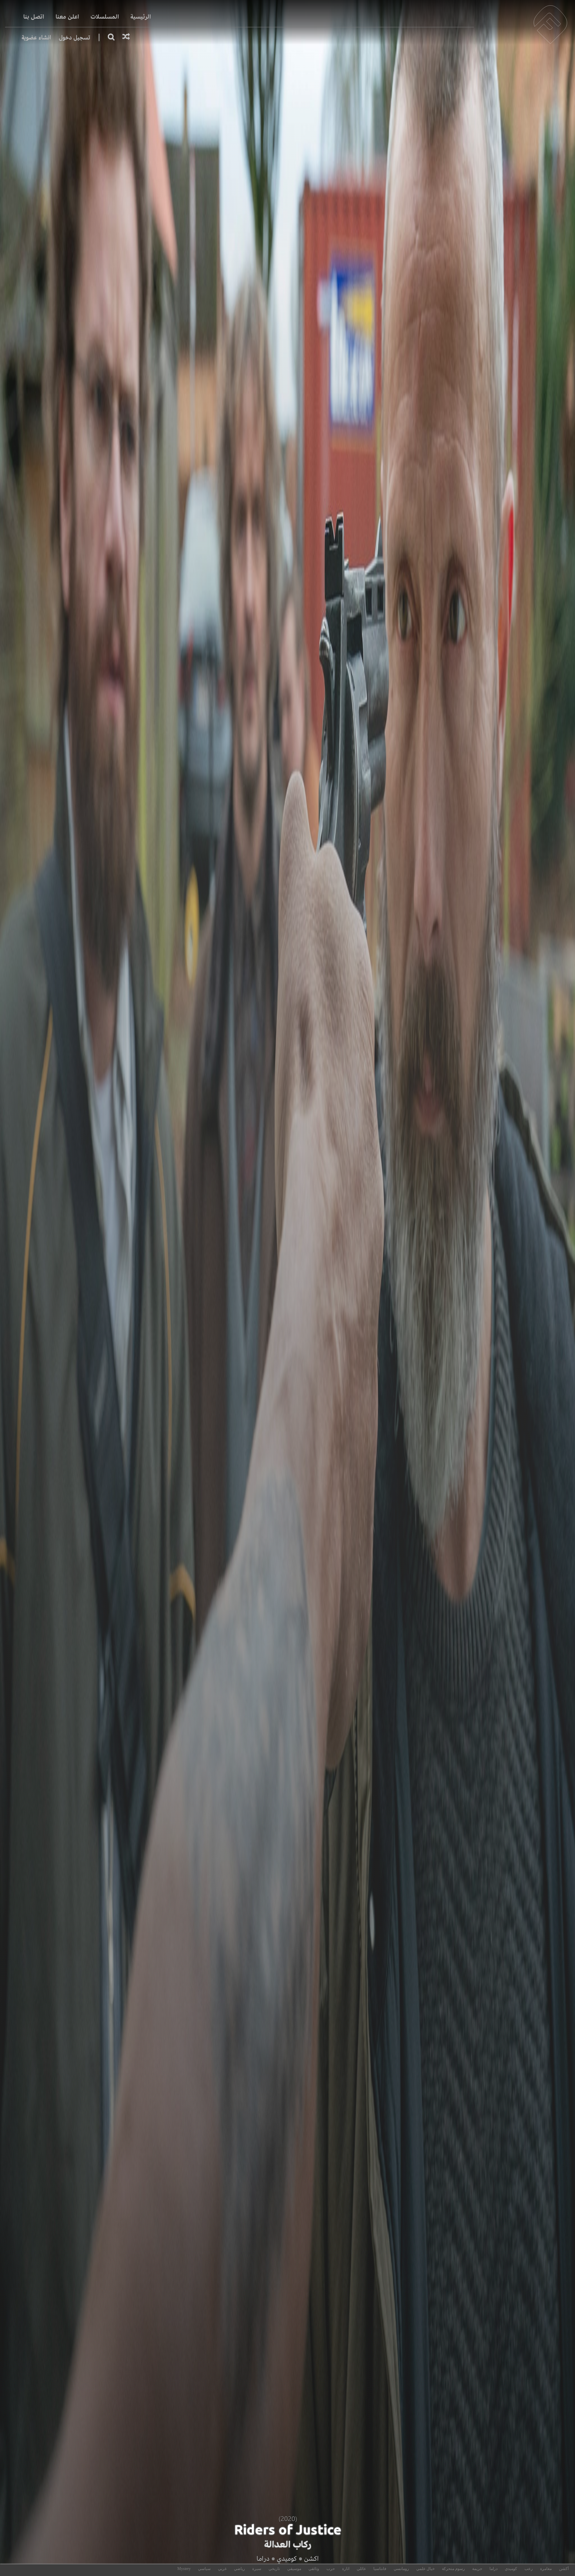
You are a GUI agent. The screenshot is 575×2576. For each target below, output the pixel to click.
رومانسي (401, 2569)
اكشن (311, 2559)
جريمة (477, 2569)
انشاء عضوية (36, 37)
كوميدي (287, 2559)
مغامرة (546, 2569)
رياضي (239, 2569)
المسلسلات (105, 17)
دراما (263, 2559)
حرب (331, 2569)
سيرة (257, 2569)
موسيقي (294, 2569)
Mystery (184, 2569)
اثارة (346, 2569)
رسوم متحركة (453, 2569)
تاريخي (274, 2569)
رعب (529, 2569)
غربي (222, 2569)
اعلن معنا (67, 17)
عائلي (361, 2569)
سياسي (204, 2569)
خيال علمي (425, 2569)
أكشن (564, 2569)
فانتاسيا (380, 2569)
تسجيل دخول (75, 37)
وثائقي (314, 2569)
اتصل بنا (34, 17)
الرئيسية (141, 17)
